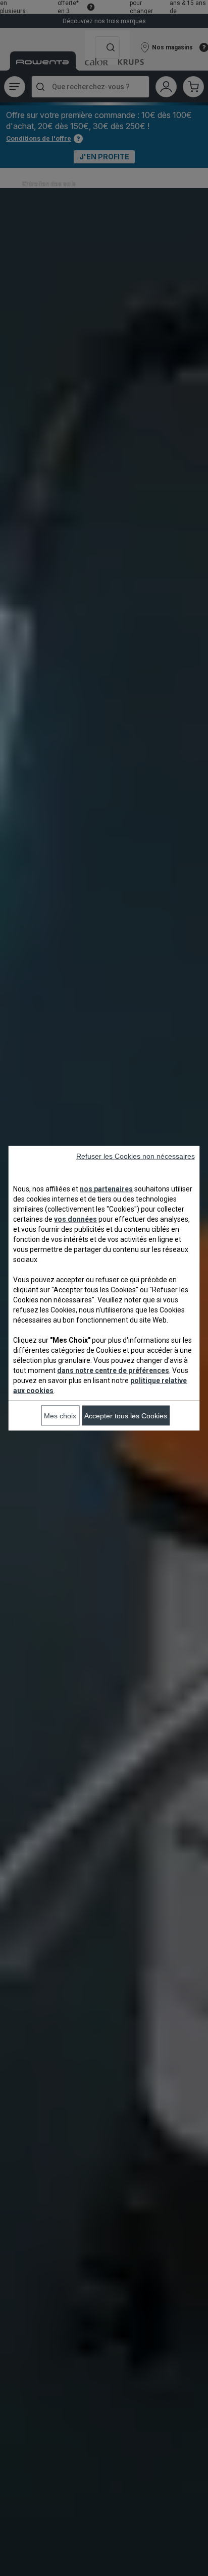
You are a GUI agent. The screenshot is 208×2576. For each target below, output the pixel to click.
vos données (75, 1219)
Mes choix (60, 1415)
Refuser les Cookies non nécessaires (136, 1156)
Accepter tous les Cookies (126, 1415)
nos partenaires (106, 1188)
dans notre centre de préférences (113, 1370)
